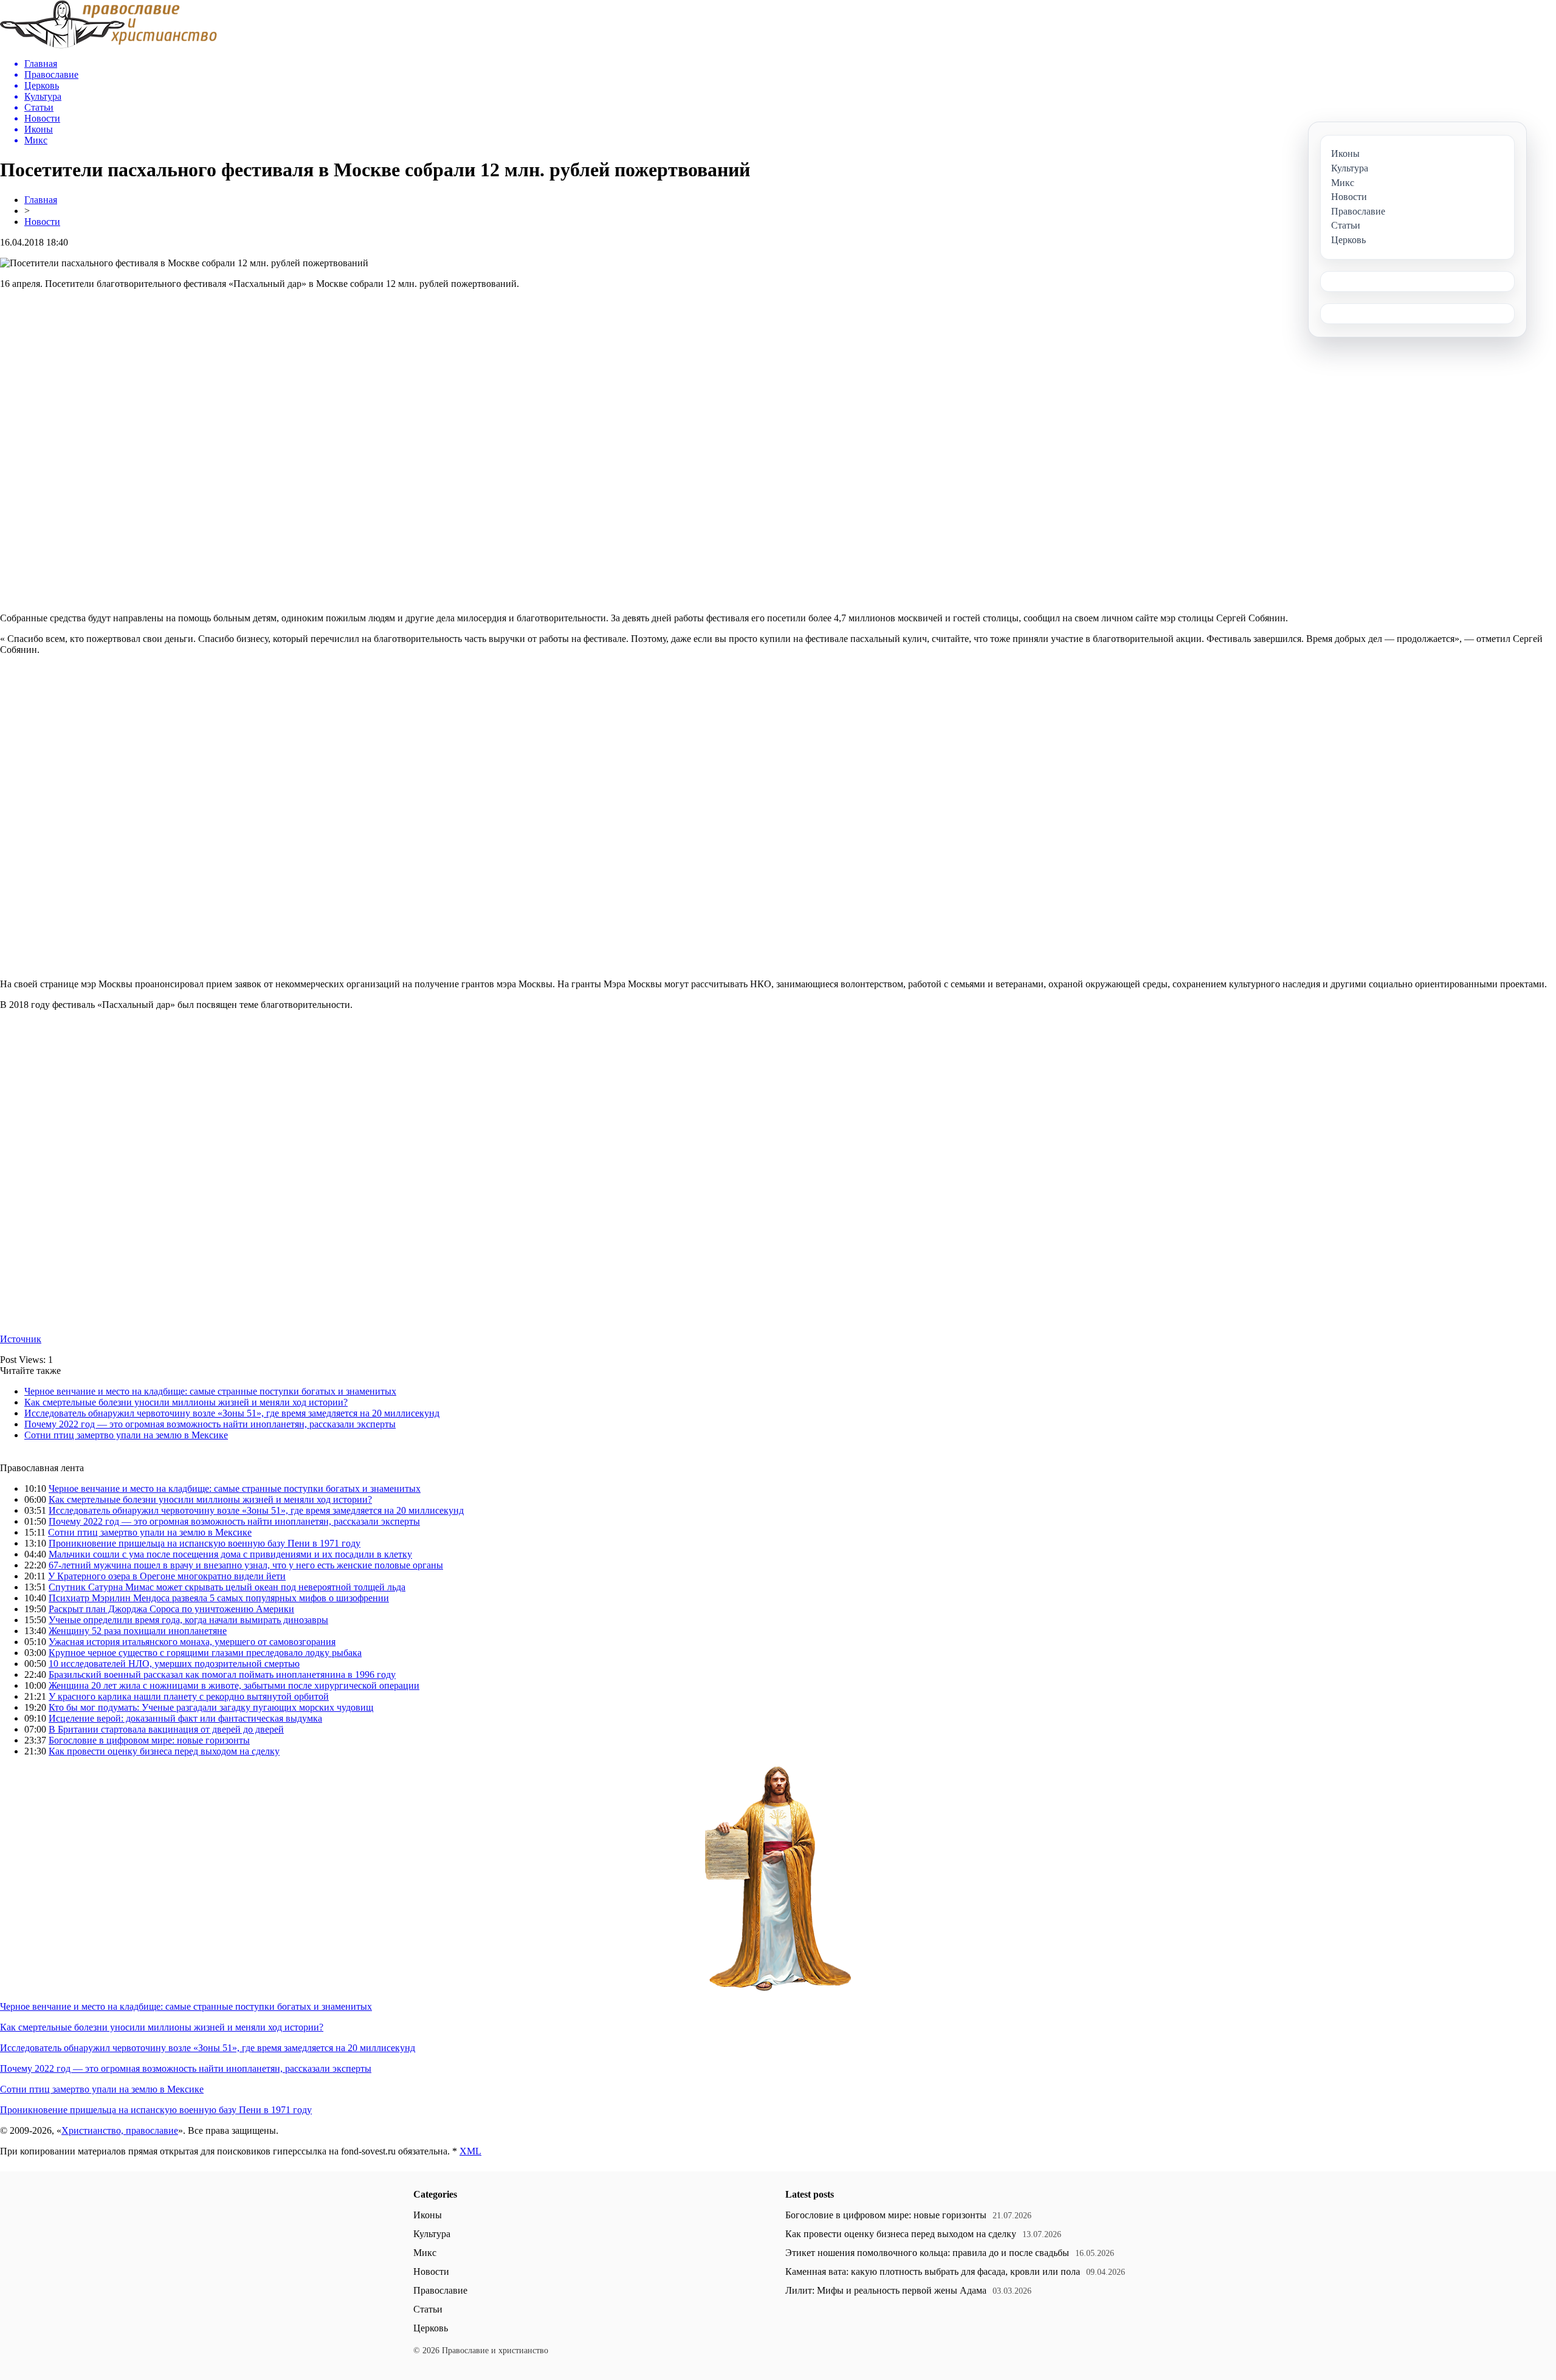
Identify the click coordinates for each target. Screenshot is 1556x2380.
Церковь (431, 2328)
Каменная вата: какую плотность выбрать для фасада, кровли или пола (933, 2271)
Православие (440, 2290)
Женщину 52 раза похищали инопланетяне (138, 1631)
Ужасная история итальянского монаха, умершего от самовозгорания (192, 1642)
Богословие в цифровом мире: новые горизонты (149, 1740)
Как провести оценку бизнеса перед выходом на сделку (164, 1751)
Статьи (428, 2309)
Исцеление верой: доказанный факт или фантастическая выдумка (185, 1718)
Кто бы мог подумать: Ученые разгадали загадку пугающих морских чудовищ (211, 1707)
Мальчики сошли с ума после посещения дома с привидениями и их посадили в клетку (230, 1554)
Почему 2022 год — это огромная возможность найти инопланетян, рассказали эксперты (210, 1424)
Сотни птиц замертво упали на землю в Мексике (126, 1435)
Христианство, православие (120, 2130)
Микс (425, 2253)
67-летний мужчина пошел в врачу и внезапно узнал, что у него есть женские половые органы (246, 1565)
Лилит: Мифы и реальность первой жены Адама (886, 2290)
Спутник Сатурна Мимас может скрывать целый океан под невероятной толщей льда (227, 1587)
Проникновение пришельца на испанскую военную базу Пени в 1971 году (205, 1543)
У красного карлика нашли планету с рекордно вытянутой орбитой (189, 1696)
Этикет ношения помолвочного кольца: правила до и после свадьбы (927, 2253)
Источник (21, 1339)
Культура (432, 2234)
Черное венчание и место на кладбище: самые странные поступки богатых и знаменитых (210, 1391)
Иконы (428, 2215)
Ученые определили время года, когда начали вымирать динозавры (188, 1620)
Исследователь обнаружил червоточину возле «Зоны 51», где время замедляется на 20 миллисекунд (232, 1413)
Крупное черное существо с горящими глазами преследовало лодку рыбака (205, 1653)
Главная (41, 200)
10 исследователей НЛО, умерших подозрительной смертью (174, 1664)
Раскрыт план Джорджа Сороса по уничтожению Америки (171, 1609)
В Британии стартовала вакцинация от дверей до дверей (166, 1729)
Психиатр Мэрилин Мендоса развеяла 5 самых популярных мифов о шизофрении (219, 1598)
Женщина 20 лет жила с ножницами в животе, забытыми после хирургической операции (234, 1685)
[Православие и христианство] (108, 45)
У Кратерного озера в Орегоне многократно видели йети (167, 1576)
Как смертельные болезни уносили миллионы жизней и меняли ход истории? (186, 1402)
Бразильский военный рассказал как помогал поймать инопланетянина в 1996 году (222, 1675)
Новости (42, 222)
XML (470, 2151)
